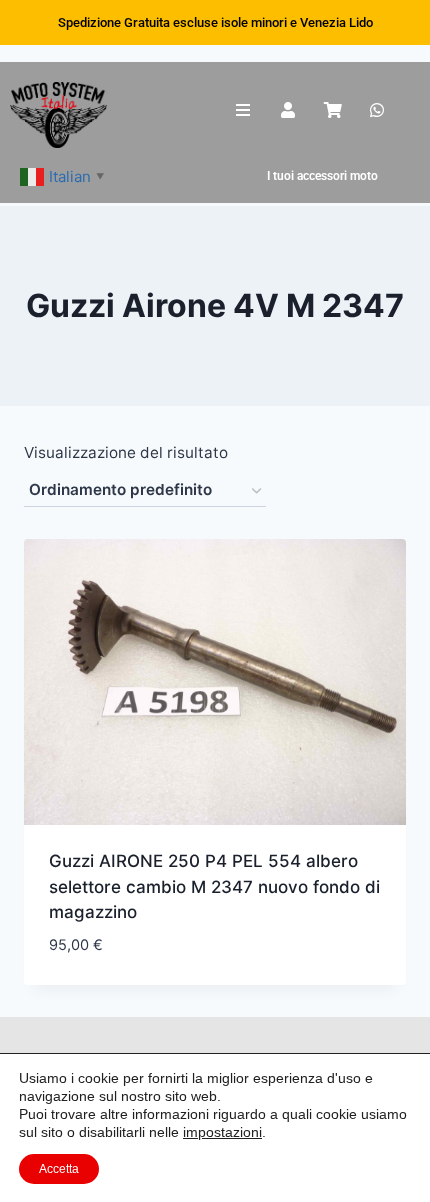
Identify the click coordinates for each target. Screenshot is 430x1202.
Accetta (59, 1169)
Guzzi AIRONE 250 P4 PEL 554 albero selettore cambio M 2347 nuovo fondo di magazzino (214, 886)
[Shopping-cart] (332, 110)
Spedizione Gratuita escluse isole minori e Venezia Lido (215, 22)
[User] (288, 110)
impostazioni (222, 1132)
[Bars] (243, 110)
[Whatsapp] (377, 110)
